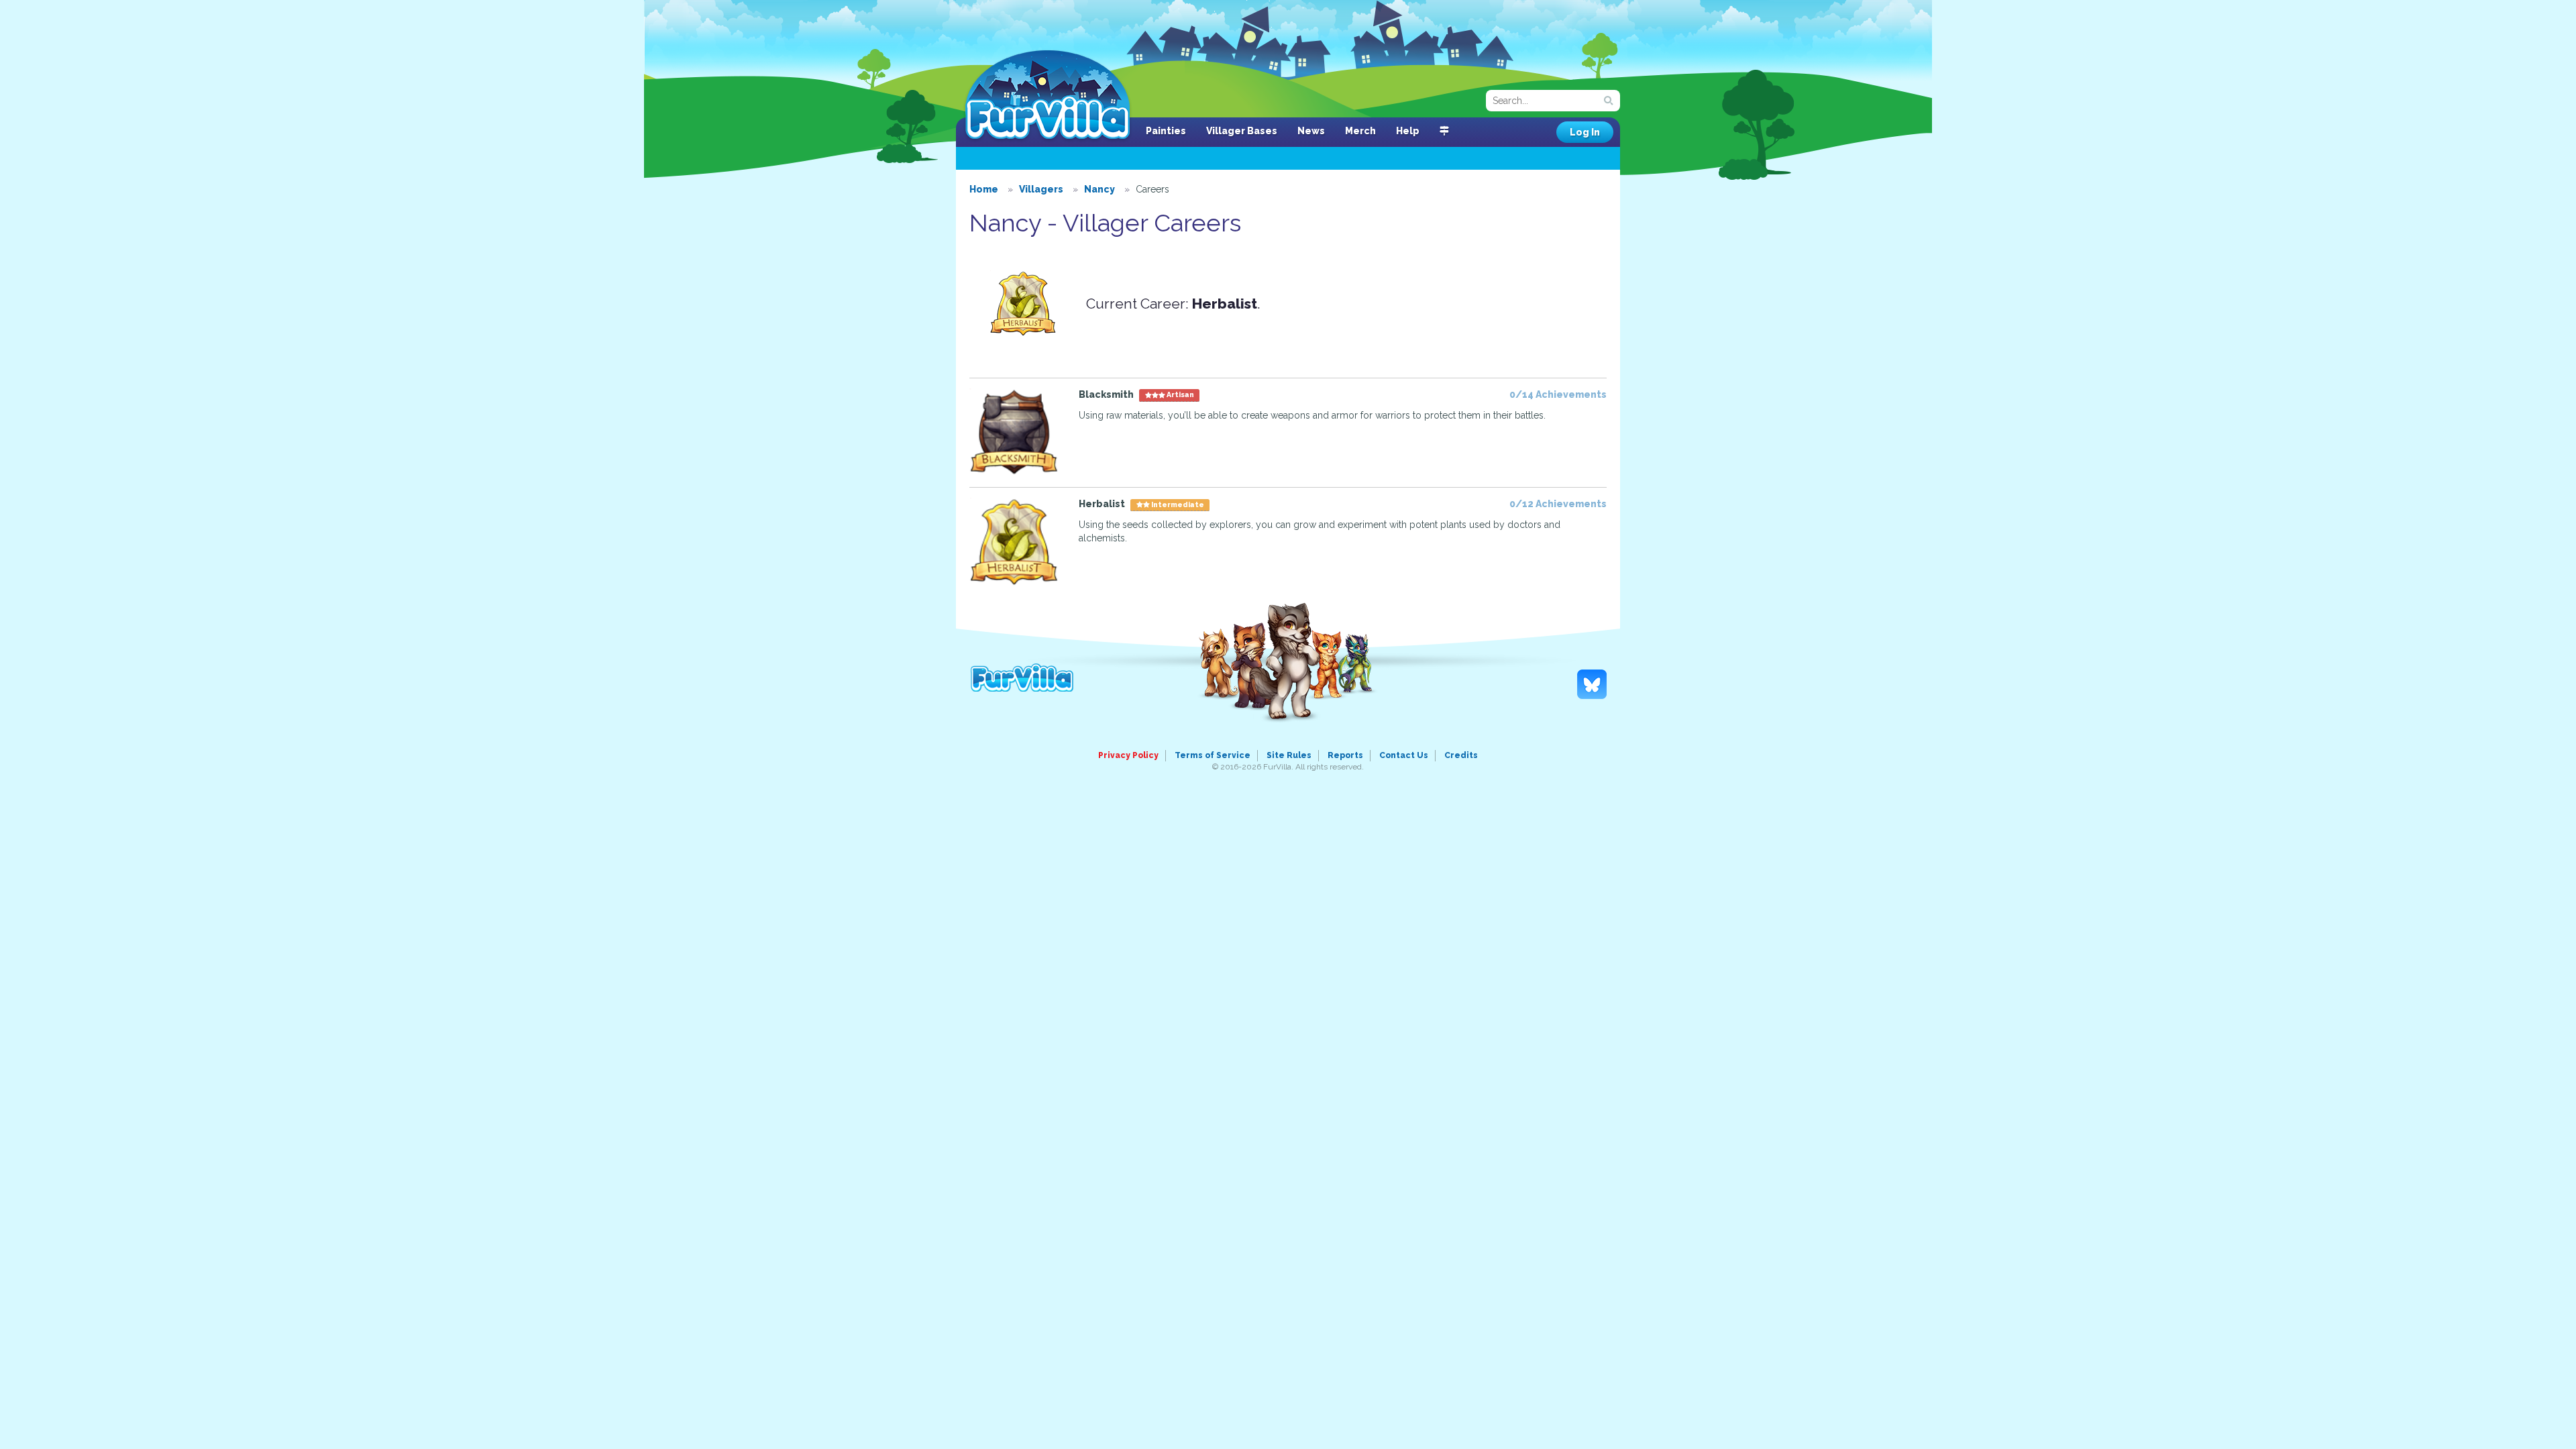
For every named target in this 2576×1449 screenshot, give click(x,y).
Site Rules (1289, 755)
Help (1408, 131)
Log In (1585, 132)
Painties (1166, 131)
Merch (1360, 131)
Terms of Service (1213, 755)
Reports (1345, 755)
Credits (1461, 755)
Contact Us (1404, 755)
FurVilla (1048, 96)
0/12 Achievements (1558, 504)
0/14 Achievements (1558, 394)
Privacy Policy (1128, 755)
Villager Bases (1242, 131)
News (1311, 131)
